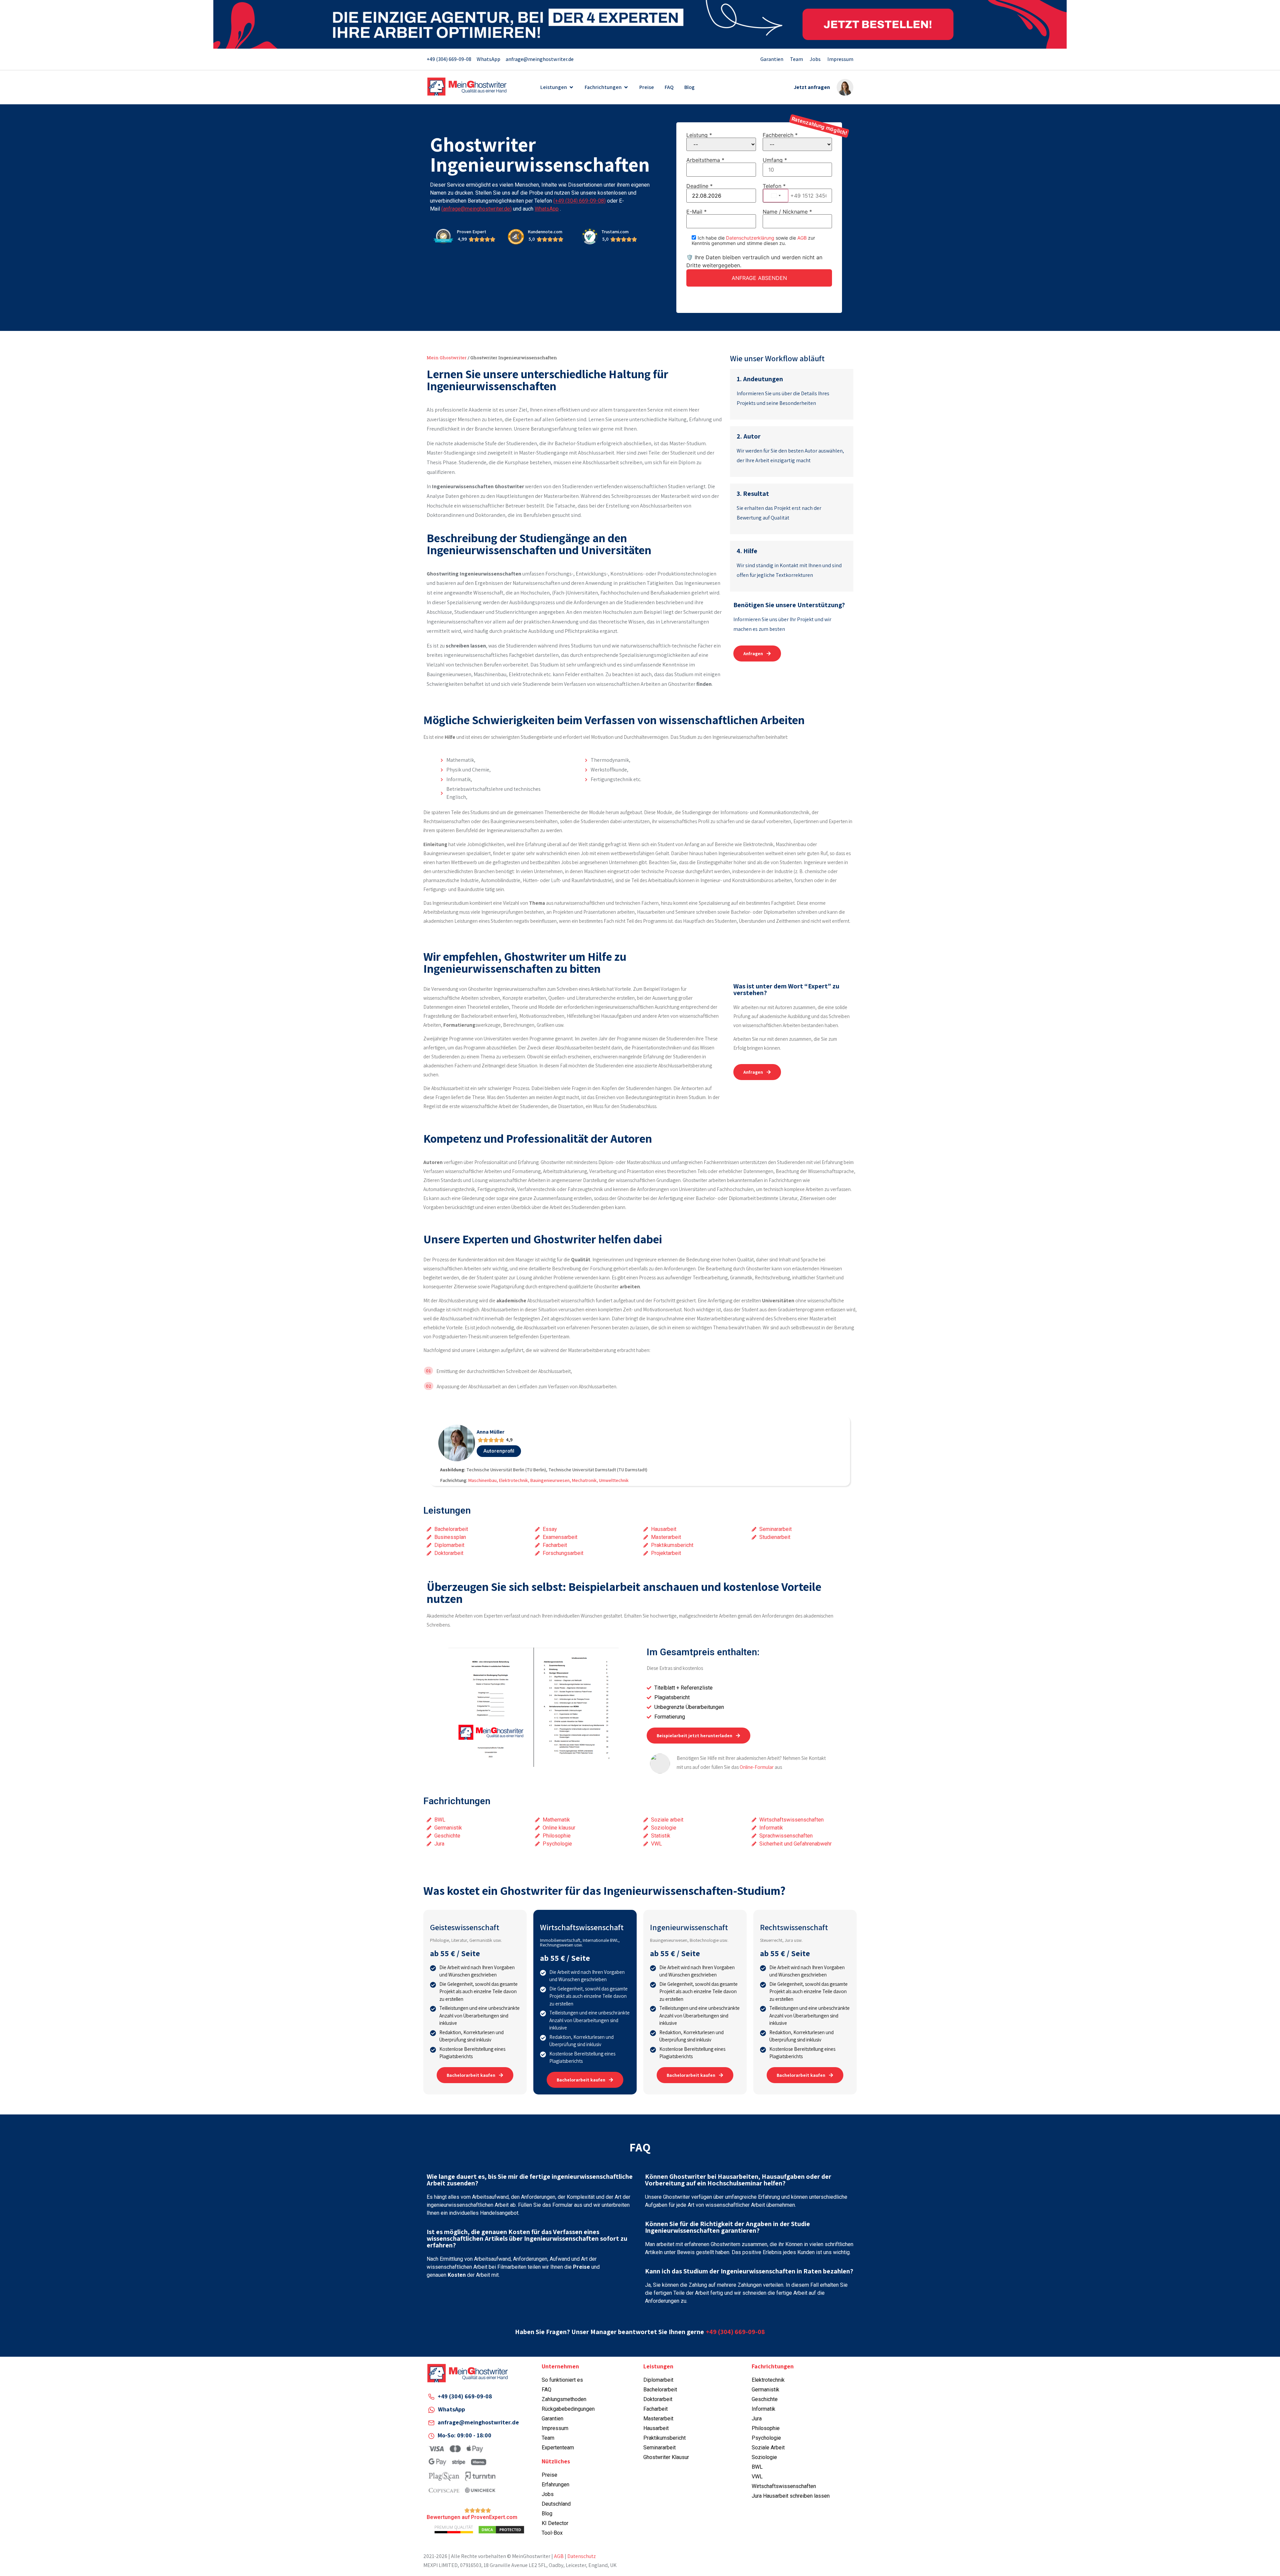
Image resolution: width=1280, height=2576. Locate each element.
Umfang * (775, 160)
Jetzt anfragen (812, 87)
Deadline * (699, 186)
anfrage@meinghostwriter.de (478, 2422)
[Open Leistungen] (571, 87)
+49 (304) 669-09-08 (735, 2332)
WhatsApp (451, 2409)
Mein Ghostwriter (447, 358)
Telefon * (786, 191)
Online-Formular (757, 1767)
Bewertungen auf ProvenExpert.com (472, 2517)
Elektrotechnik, (514, 1480)
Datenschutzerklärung (750, 238)
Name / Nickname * (787, 212)
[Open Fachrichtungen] (626, 87)
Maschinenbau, (483, 1480)
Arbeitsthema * (705, 160)
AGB (802, 238)
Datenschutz (581, 2556)
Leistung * (699, 135)
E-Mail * (696, 212)
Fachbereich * (780, 135)
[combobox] (776, 196)
